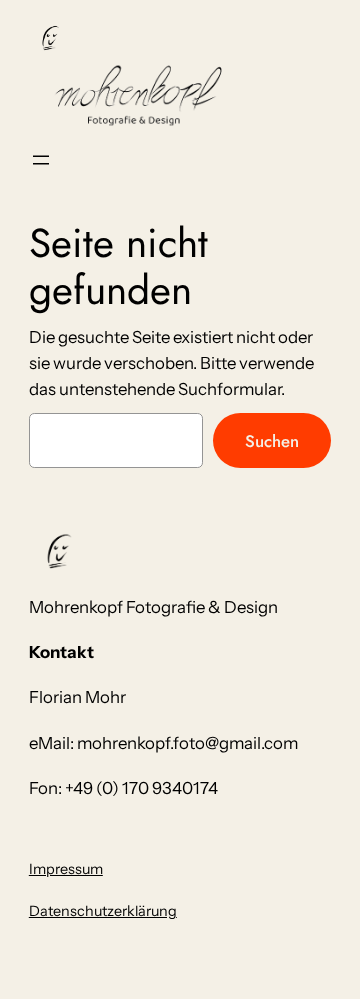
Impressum (66, 869)
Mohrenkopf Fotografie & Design (153, 607)
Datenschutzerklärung (103, 911)
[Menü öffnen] (41, 160)
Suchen (272, 441)
